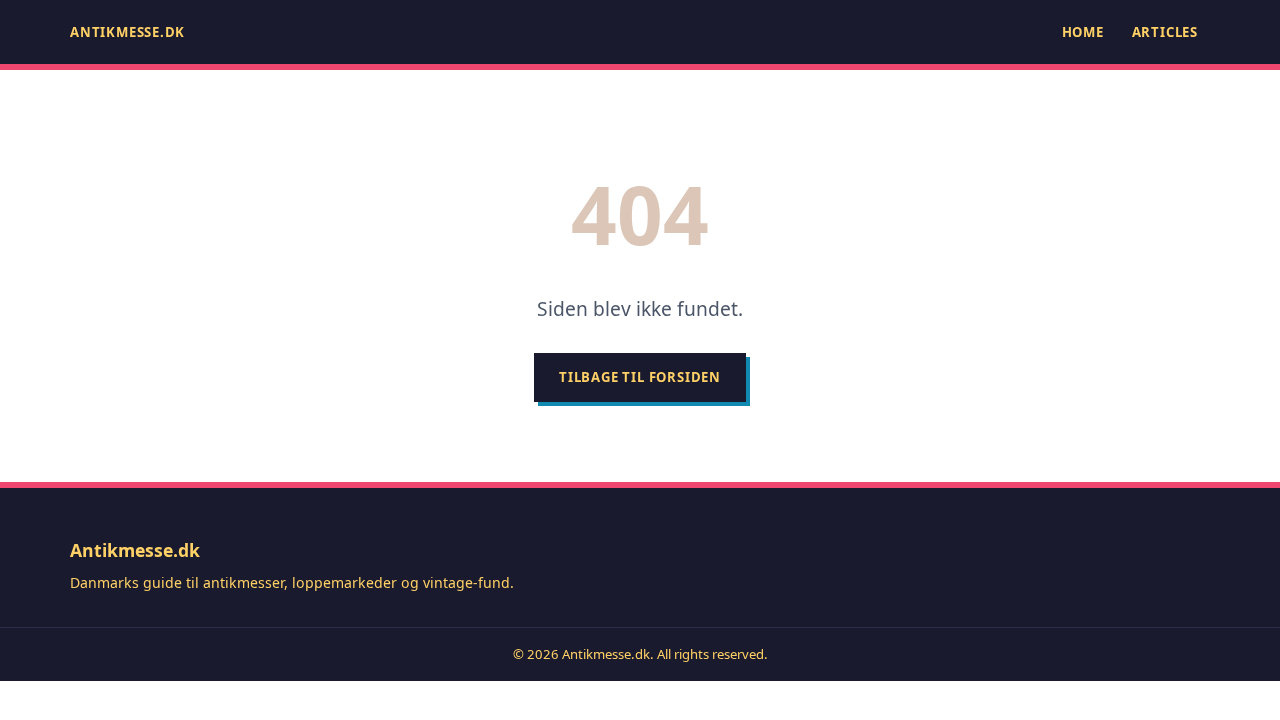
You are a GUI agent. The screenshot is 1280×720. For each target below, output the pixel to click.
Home (1083, 32)
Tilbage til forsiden (640, 377)
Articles (1165, 32)
